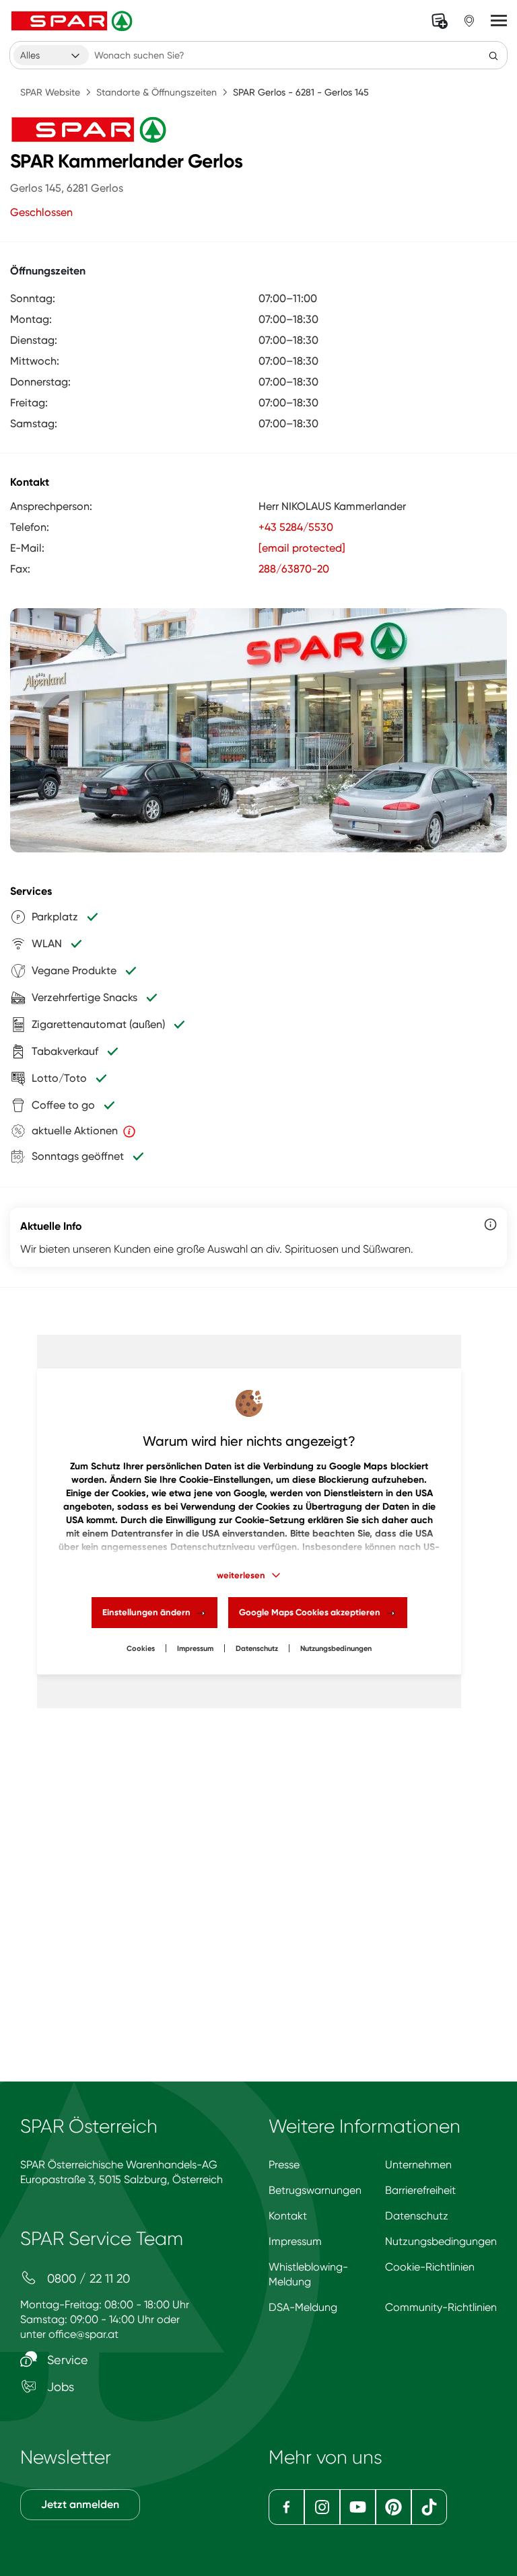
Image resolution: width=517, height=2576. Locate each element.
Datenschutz (257, 1649)
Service (66, 2360)
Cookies (141, 1649)
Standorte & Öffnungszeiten (157, 92)
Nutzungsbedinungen (336, 1649)
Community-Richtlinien (441, 2307)
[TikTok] (429, 2507)
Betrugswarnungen (315, 2190)
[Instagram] (322, 2507)
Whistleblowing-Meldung (308, 2274)
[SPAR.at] (73, 21)
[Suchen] (493, 55)
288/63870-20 (294, 569)
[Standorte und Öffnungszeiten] (469, 21)
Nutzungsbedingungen (441, 2241)
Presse (284, 2165)
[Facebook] (286, 2507)
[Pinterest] (393, 2507)
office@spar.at (83, 2334)
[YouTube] (358, 2507)
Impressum (195, 1649)
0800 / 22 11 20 (87, 2278)
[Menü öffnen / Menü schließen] (499, 21)
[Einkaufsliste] (440, 21)
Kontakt (288, 2216)
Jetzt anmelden (80, 2504)
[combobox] (51, 55)
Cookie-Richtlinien (430, 2267)
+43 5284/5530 (296, 527)
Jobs (59, 2387)
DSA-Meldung (303, 2307)
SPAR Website (50, 92)
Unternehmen (418, 2165)
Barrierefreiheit (420, 2190)
